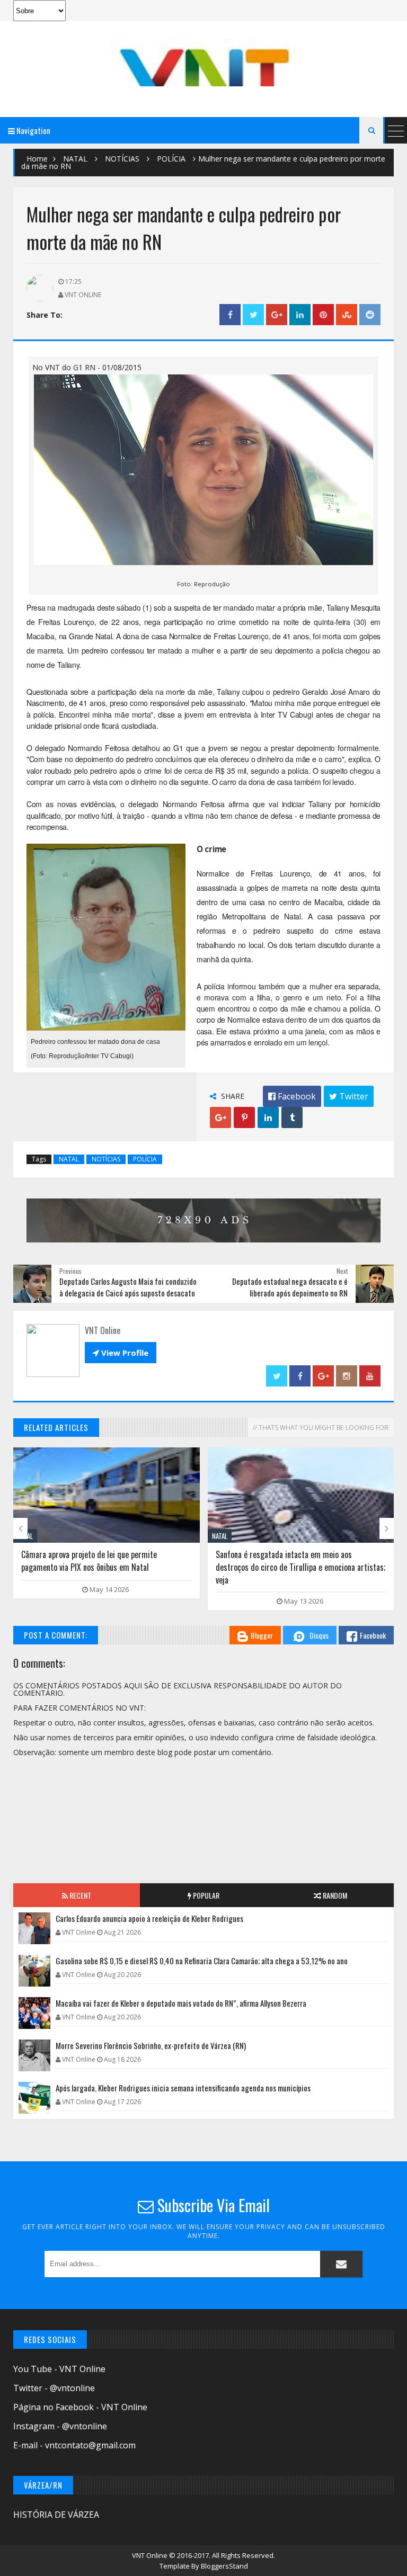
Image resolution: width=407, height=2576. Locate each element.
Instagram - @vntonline (60, 2426)
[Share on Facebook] (230, 315)
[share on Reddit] (370, 315)
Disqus (319, 1635)
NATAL (75, 159)
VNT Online (151, 2555)
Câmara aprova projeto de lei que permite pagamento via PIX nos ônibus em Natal (89, 1561)
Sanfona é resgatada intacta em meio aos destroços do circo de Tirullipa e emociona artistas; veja (300, 1567)
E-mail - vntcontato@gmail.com (74, 2445)
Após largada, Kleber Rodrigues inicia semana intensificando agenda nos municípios (183, 2088)
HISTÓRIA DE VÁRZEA (56, 2515)
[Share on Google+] (277, 315)
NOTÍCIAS (122, 159)
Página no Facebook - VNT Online (80, 2407)
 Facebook (292, 1096)
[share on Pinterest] (323, 315)
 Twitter (349, 1096)
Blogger (262, 1635)
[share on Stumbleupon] (347, 315)
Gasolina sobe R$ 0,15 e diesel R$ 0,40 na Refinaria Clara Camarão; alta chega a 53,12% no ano (202, 1961)
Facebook (373, 1635)
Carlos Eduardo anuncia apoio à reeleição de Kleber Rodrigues (149, 1918)
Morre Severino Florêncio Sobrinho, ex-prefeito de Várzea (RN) (151, 2045)
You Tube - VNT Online (59, 2369)
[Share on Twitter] (253, 315)
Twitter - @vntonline (54, 2388)
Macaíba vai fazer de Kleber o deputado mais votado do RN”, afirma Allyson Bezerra (181, 2003)
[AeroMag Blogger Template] (203, 62)
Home (37, 159)
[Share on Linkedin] (300, 315)
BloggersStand (224, 2566)
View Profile (121, 1353)
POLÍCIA (171, 159)
